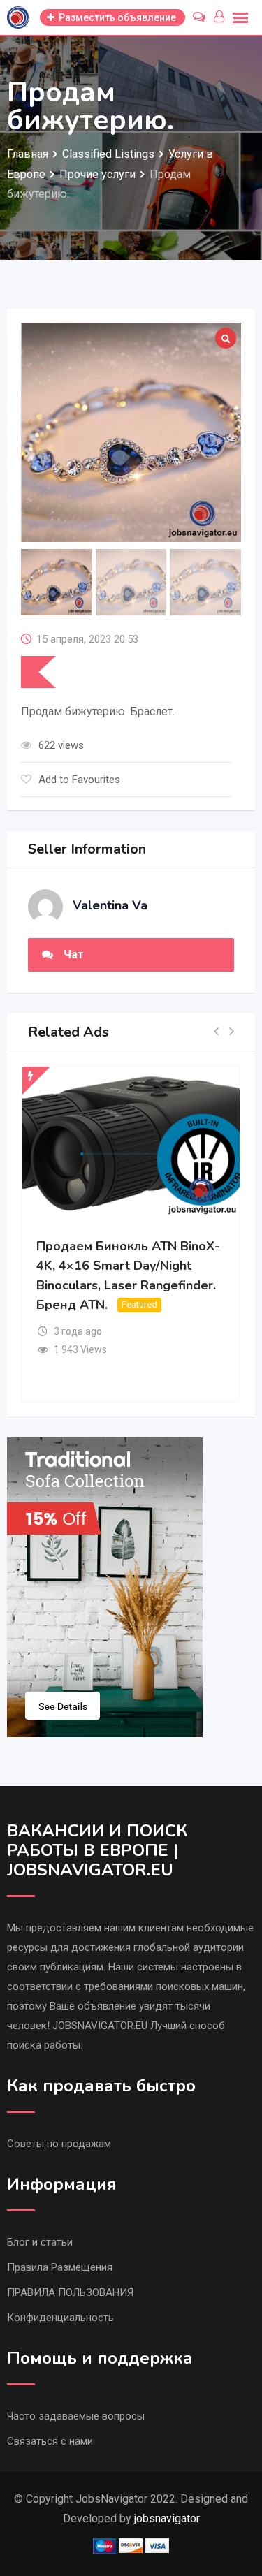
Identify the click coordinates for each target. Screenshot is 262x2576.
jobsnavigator (167, 2518)
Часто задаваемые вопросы (76, 2416)
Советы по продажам (59, 2144)
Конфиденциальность (60, 2318)
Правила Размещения (60, 2267)
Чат (74, 954)
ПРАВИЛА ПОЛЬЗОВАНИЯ (70, 2292)
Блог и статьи (40, 2242)
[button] (216, 1032)
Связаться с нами (50, 2441)
